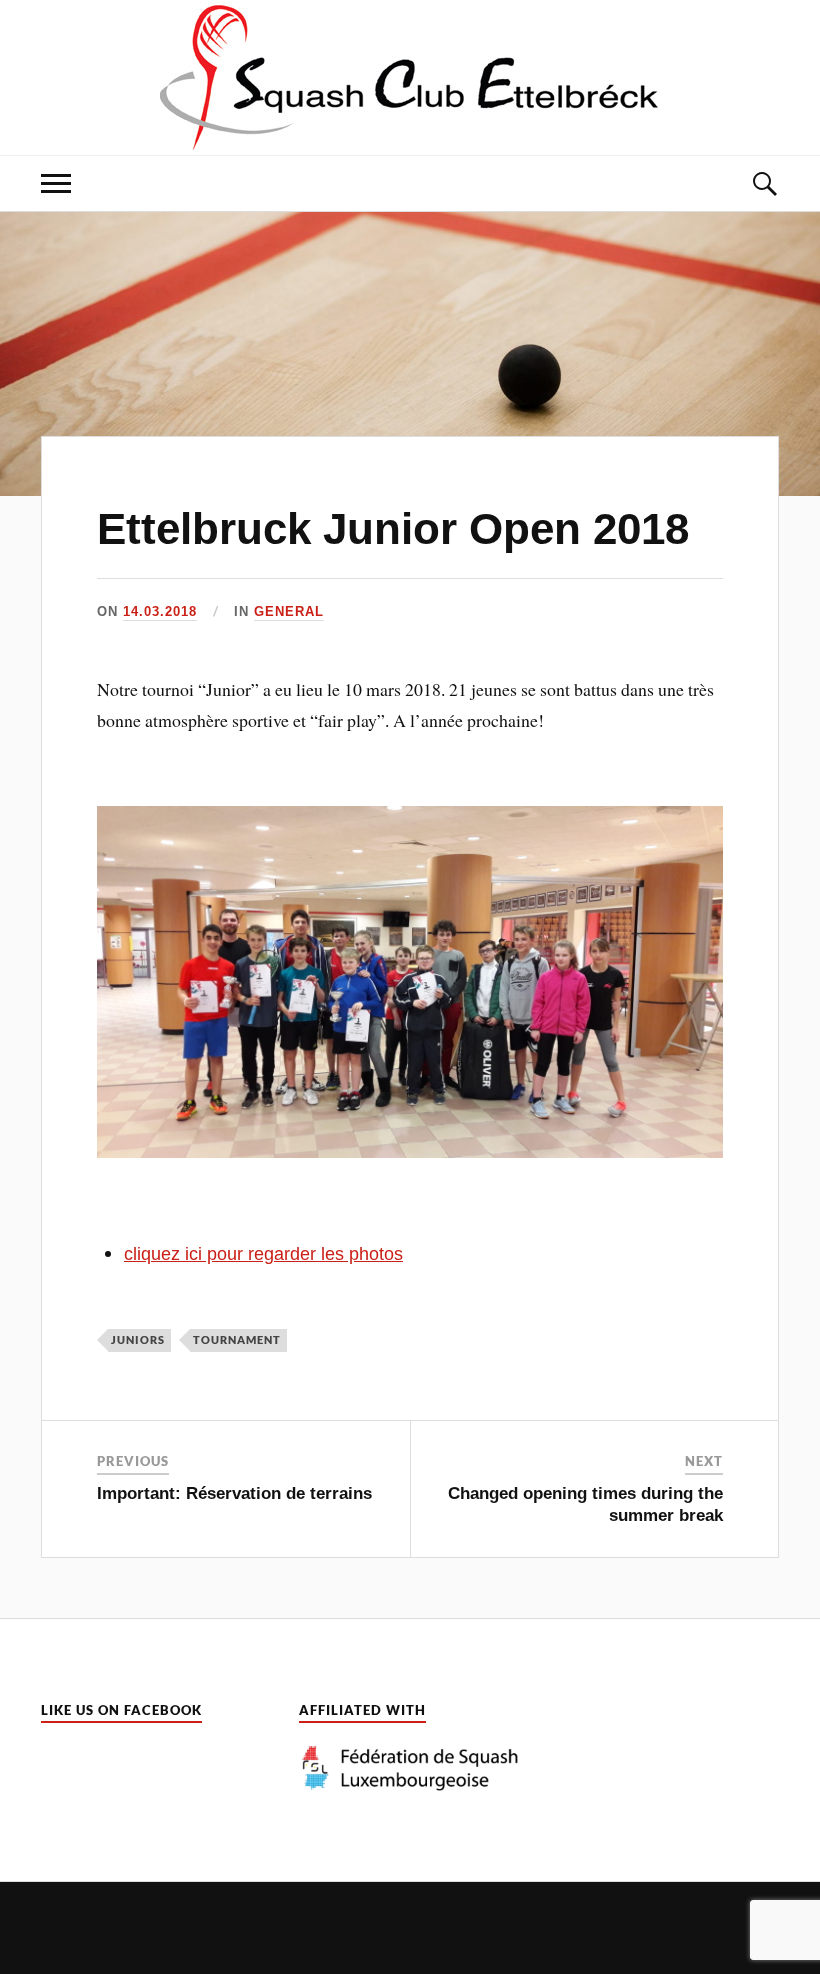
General (289, 611)
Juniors (138, 1339)
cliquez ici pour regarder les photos (263, 1254)
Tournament (237, 1339)
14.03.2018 (160, 611)
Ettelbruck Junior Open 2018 (393, 528)
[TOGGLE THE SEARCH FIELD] (764, 183)
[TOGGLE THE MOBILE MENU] (56, 183)
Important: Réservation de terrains (234, 1493)
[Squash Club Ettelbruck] (410, 75)
